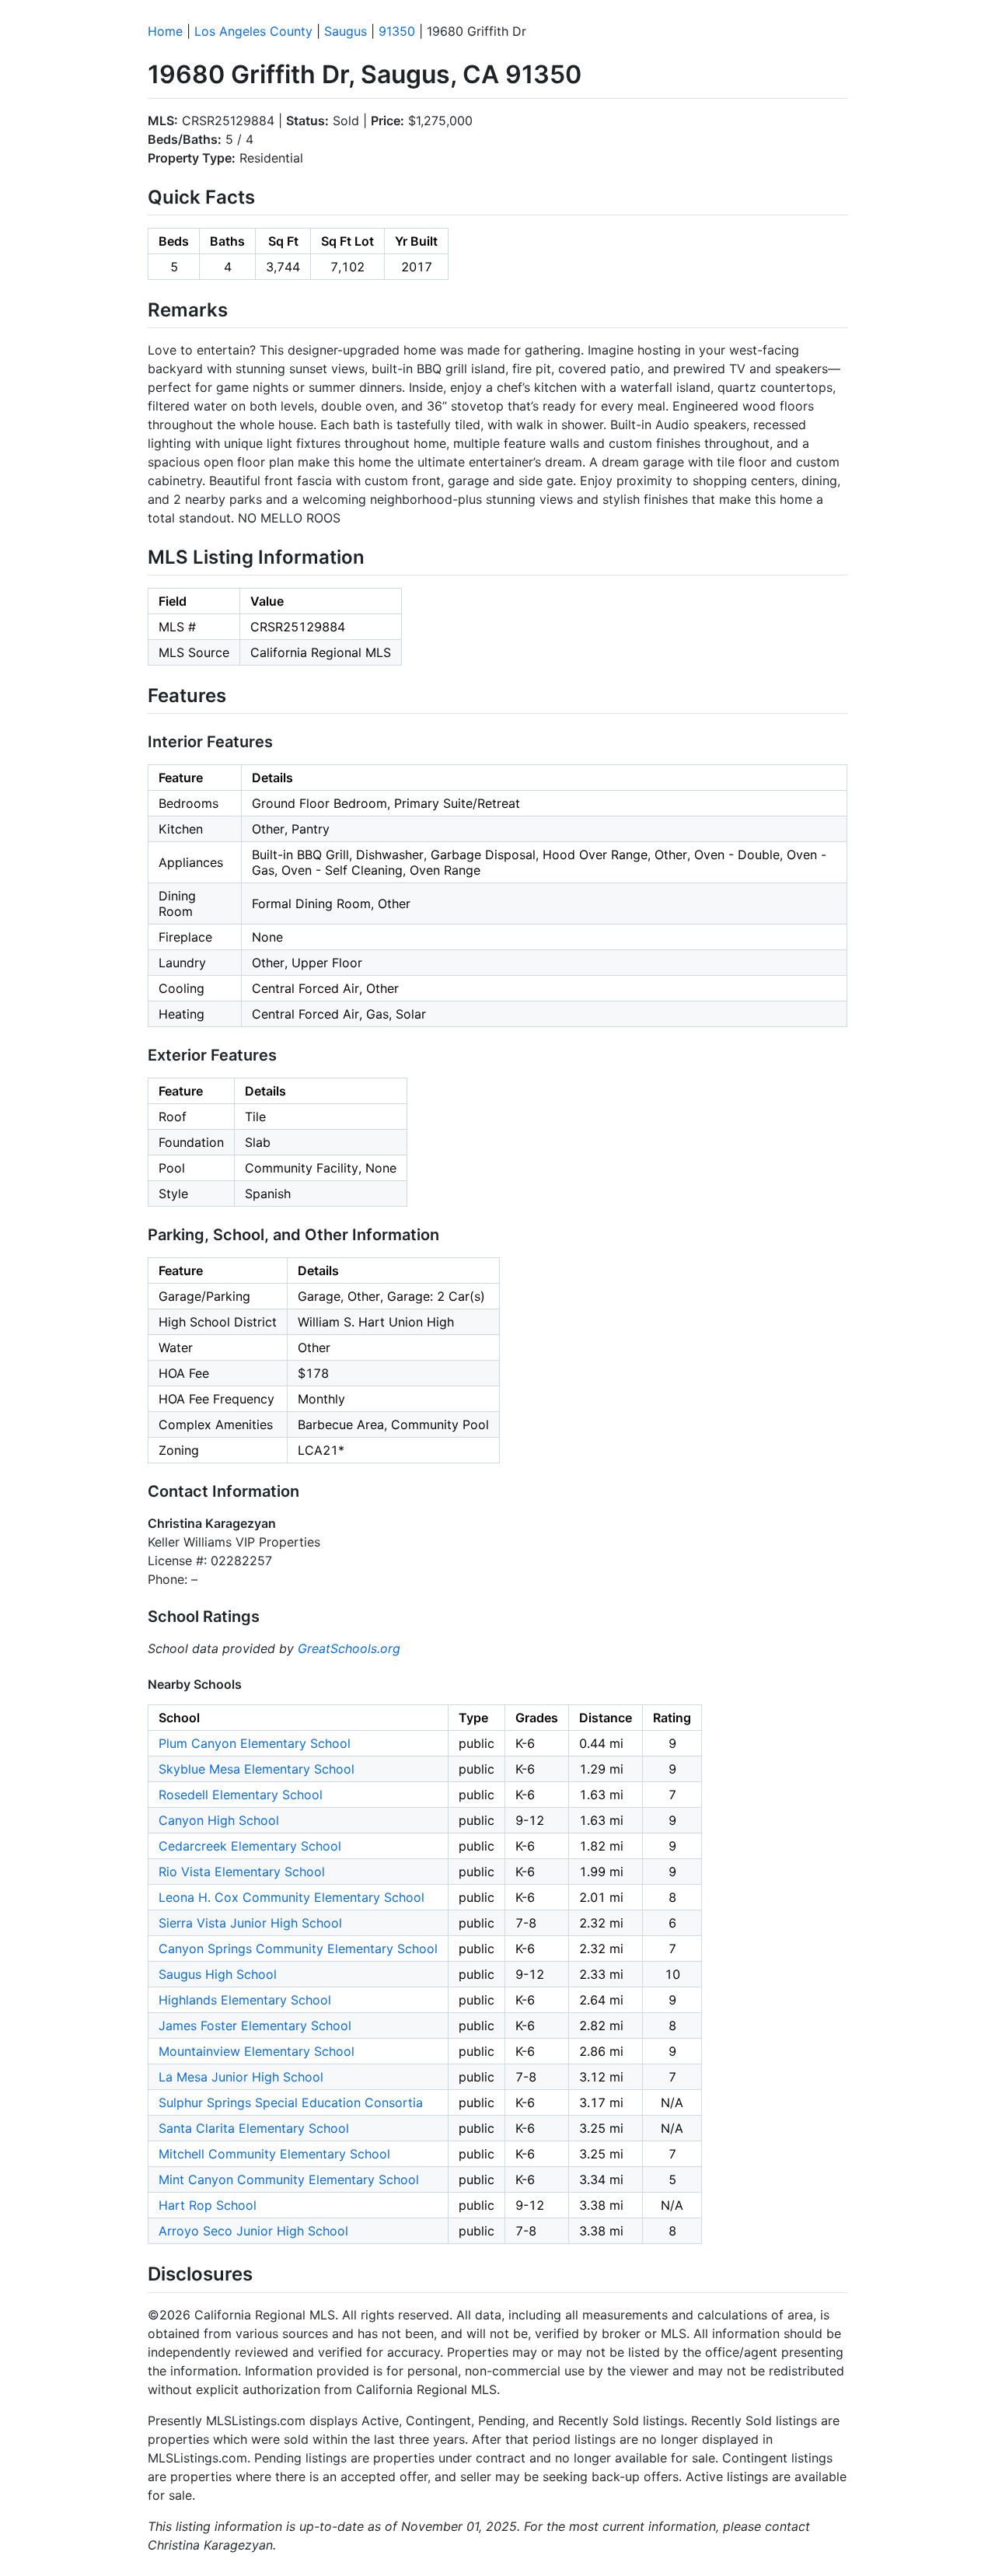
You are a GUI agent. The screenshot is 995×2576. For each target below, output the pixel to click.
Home (165, 31)
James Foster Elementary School (255, 2025)
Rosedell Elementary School (241, 1795)
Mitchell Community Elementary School (274, 2154)
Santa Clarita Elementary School (254, 2128)
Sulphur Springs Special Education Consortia (291, 2102)
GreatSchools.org (349, 1648)
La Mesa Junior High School (241, 2077)
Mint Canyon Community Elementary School (289, 2179)
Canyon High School (219, 1820)
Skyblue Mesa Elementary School (257, 1769)
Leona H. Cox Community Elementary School (292, 1897)
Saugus (346, 31)
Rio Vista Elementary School (242, 1872)
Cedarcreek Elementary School (250, 1846)
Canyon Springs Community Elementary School (298, 1949)
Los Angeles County (253, 31)
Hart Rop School (208, 2205)
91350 (397, 31)
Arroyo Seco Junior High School (253, 2231)
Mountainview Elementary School (257, 2051)
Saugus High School (218, 1974)
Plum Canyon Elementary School (255, 1743)
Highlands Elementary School (245, 2000)
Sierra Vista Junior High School (250, 1923)
